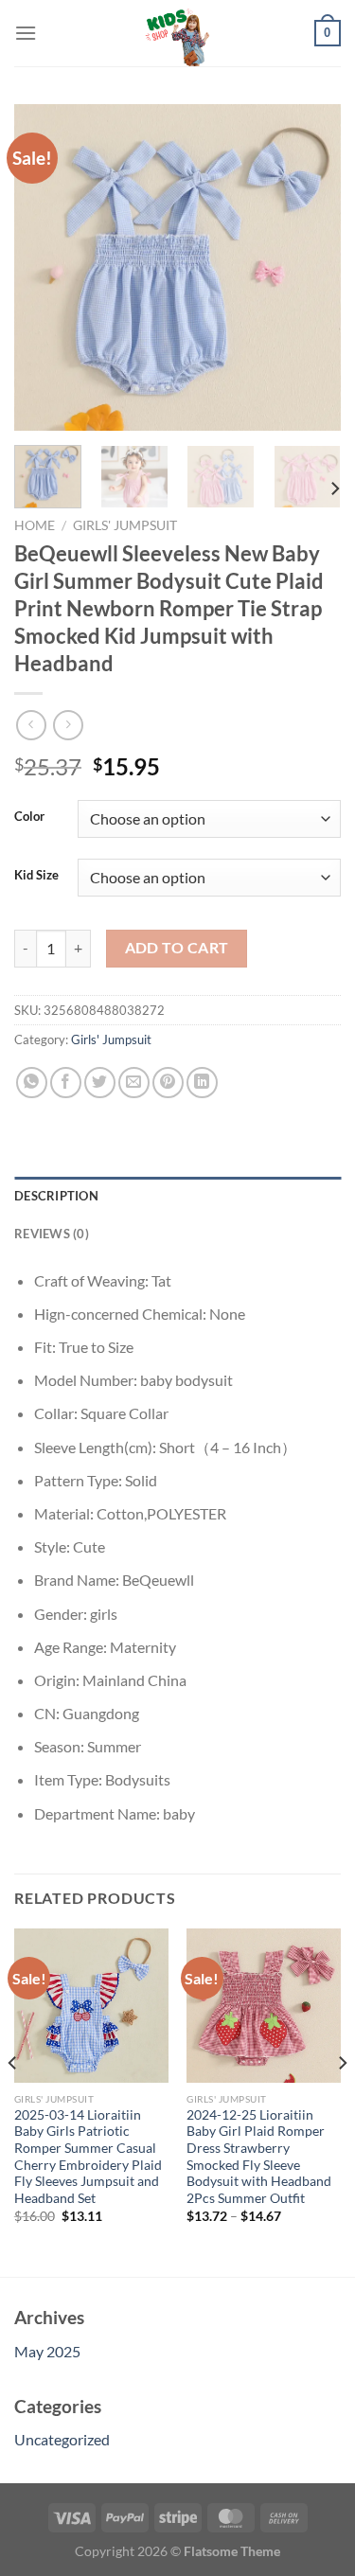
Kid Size (36, 876)
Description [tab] (56, 1196)
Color (29, 817)
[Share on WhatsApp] (32, 1083)
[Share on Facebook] (66, 1083)
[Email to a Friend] (134, 1083)
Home (35, 525)
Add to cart (177, 948)
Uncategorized (62, 2439)
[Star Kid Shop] (178, 33)
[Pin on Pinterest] (168, 1083)
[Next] (311, 267)
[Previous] (44, 267)
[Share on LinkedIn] (202, 1083)
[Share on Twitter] (100, 1083)
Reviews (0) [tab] (52, 1234)
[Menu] (26, 33)
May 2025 (47, 2351)
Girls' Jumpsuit (125, 525)
